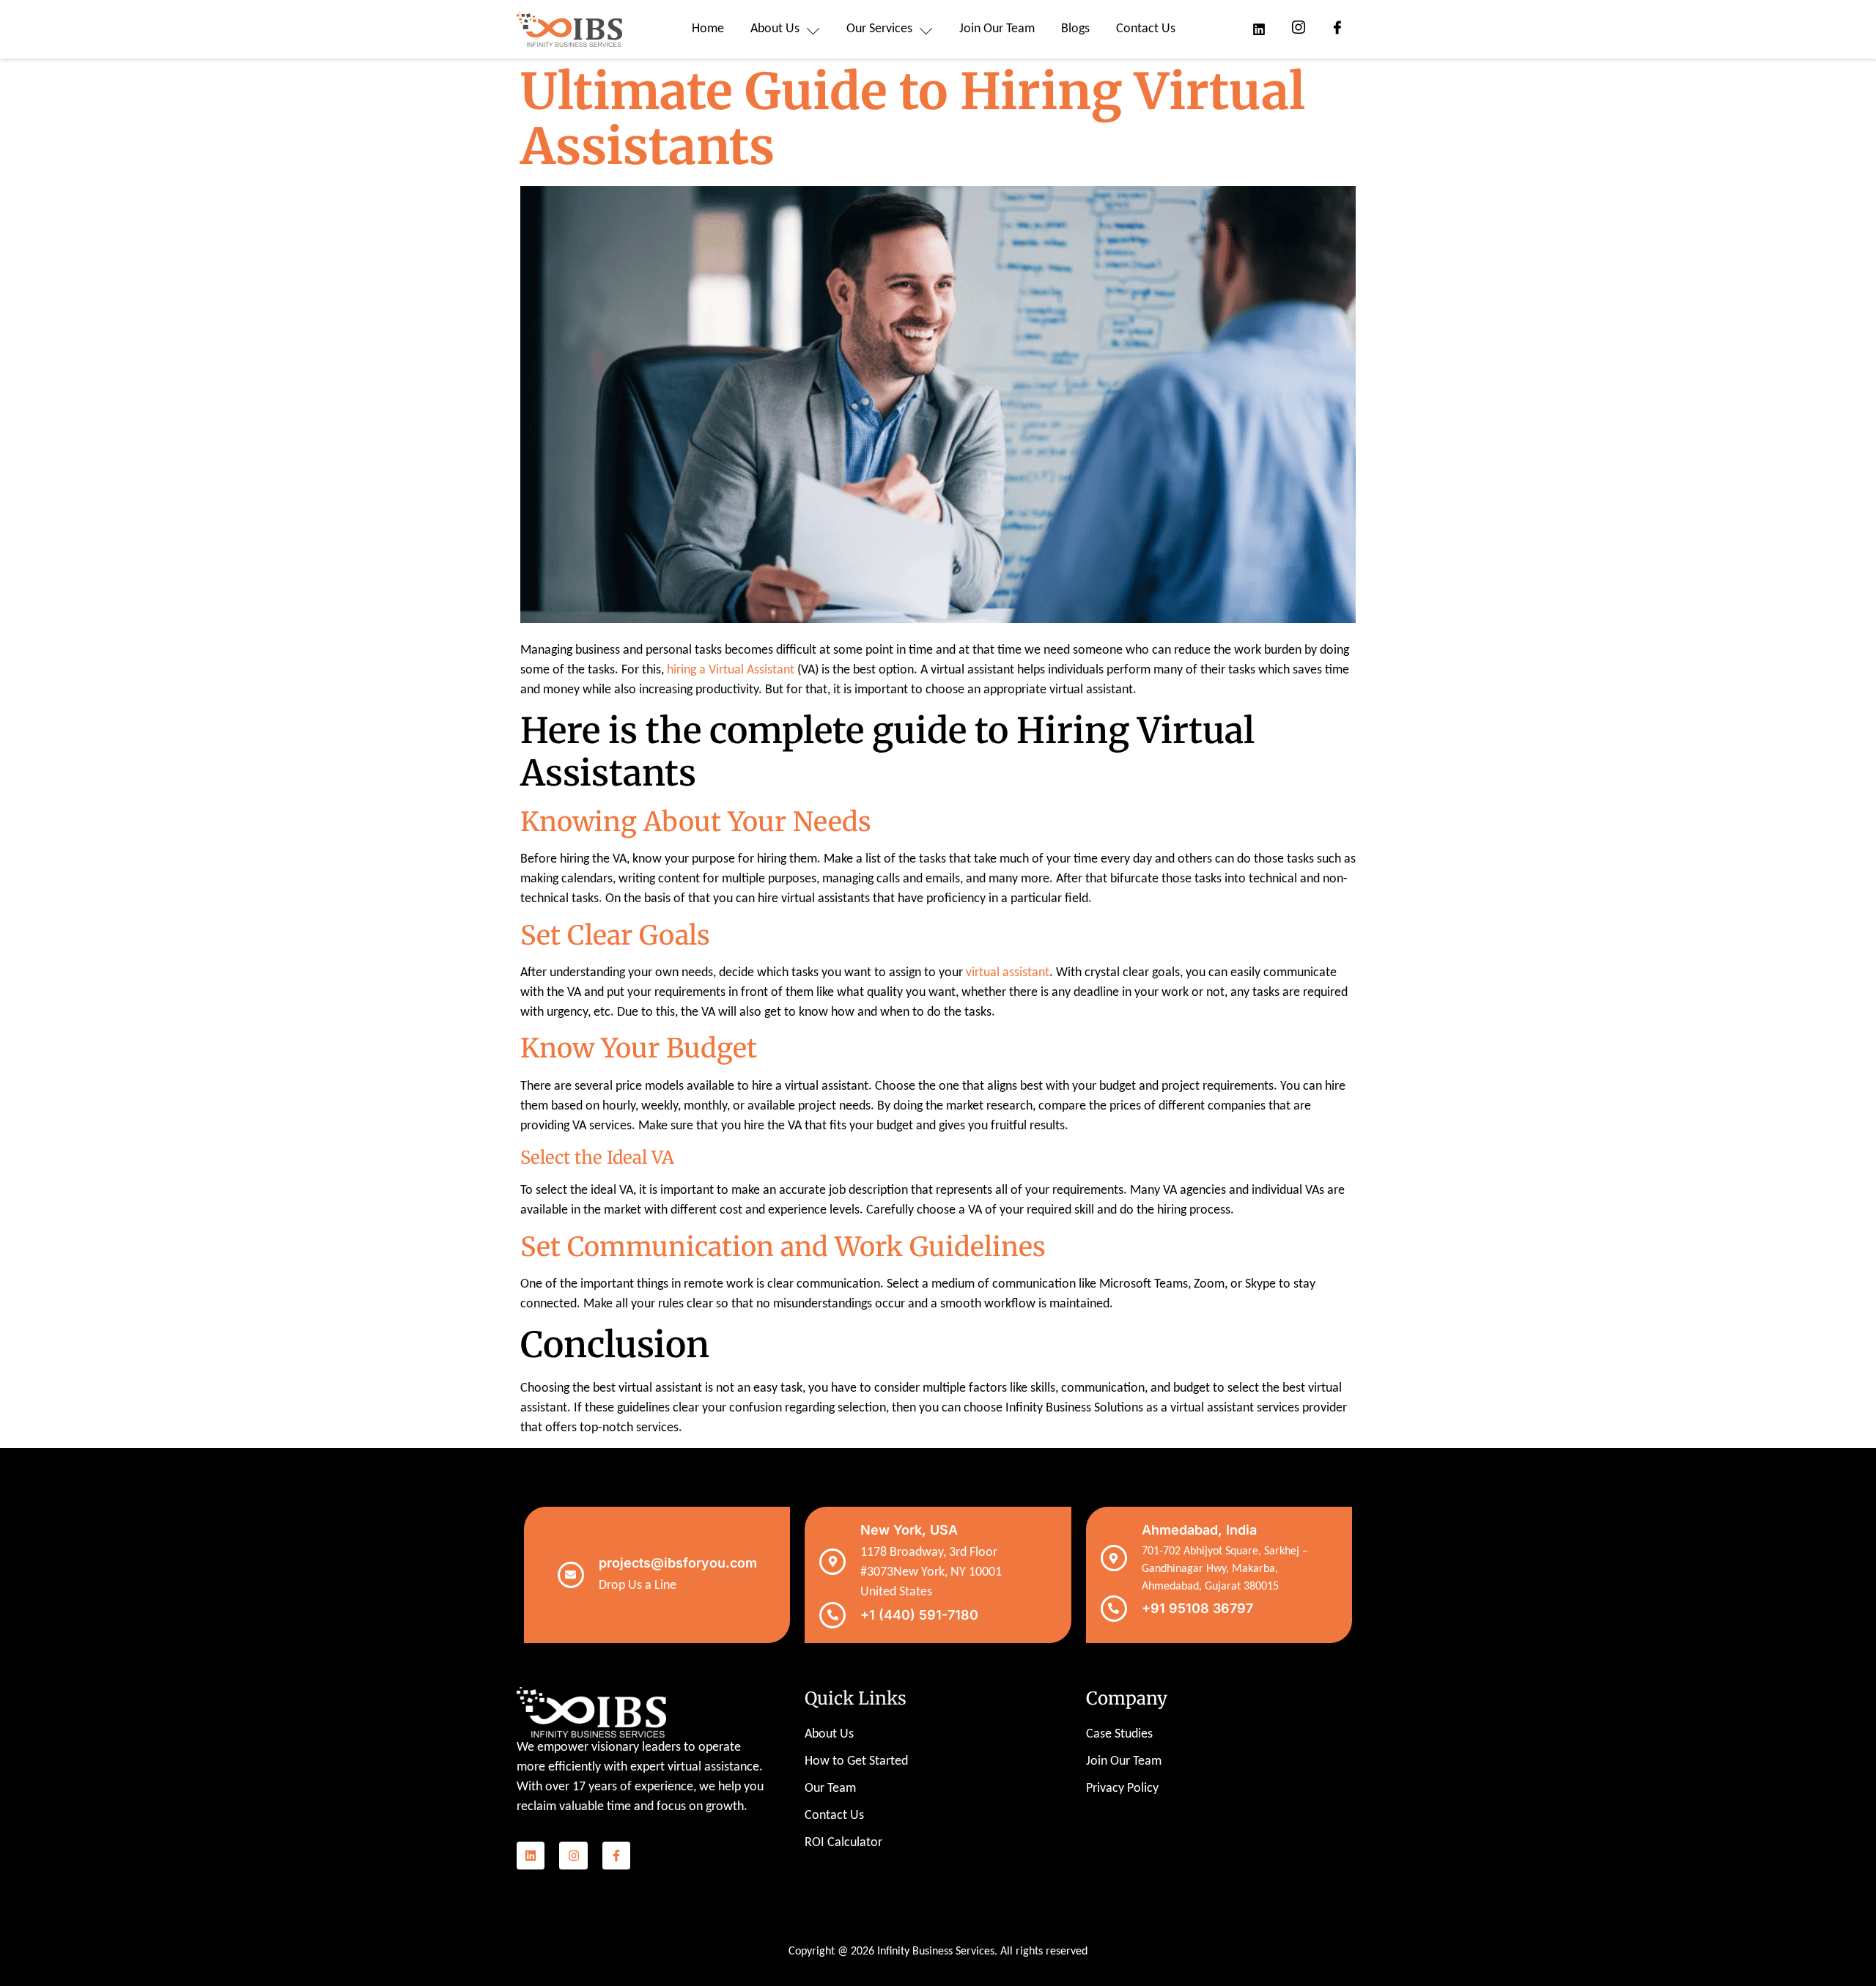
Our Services (879, 29)
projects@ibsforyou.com (678, 1563)
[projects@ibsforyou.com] (571, 1575)
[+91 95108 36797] (1114, 1609)
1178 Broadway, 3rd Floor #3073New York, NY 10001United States (931, 1572)
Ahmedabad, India (1199, 1530)
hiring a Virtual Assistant (731, 670)
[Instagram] (573, 1856)
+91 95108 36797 (1197, 1608)
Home (708, 29)
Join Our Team (997, 29)
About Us (775, 29)
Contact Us (1146, 29)
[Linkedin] (531, 1856)
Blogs (1075, 29)
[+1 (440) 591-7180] (832, 1615)
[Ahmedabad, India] (1114, 1558)
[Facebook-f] (616, 1856)
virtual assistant (1008, 973)
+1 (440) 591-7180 (919, 1615)
